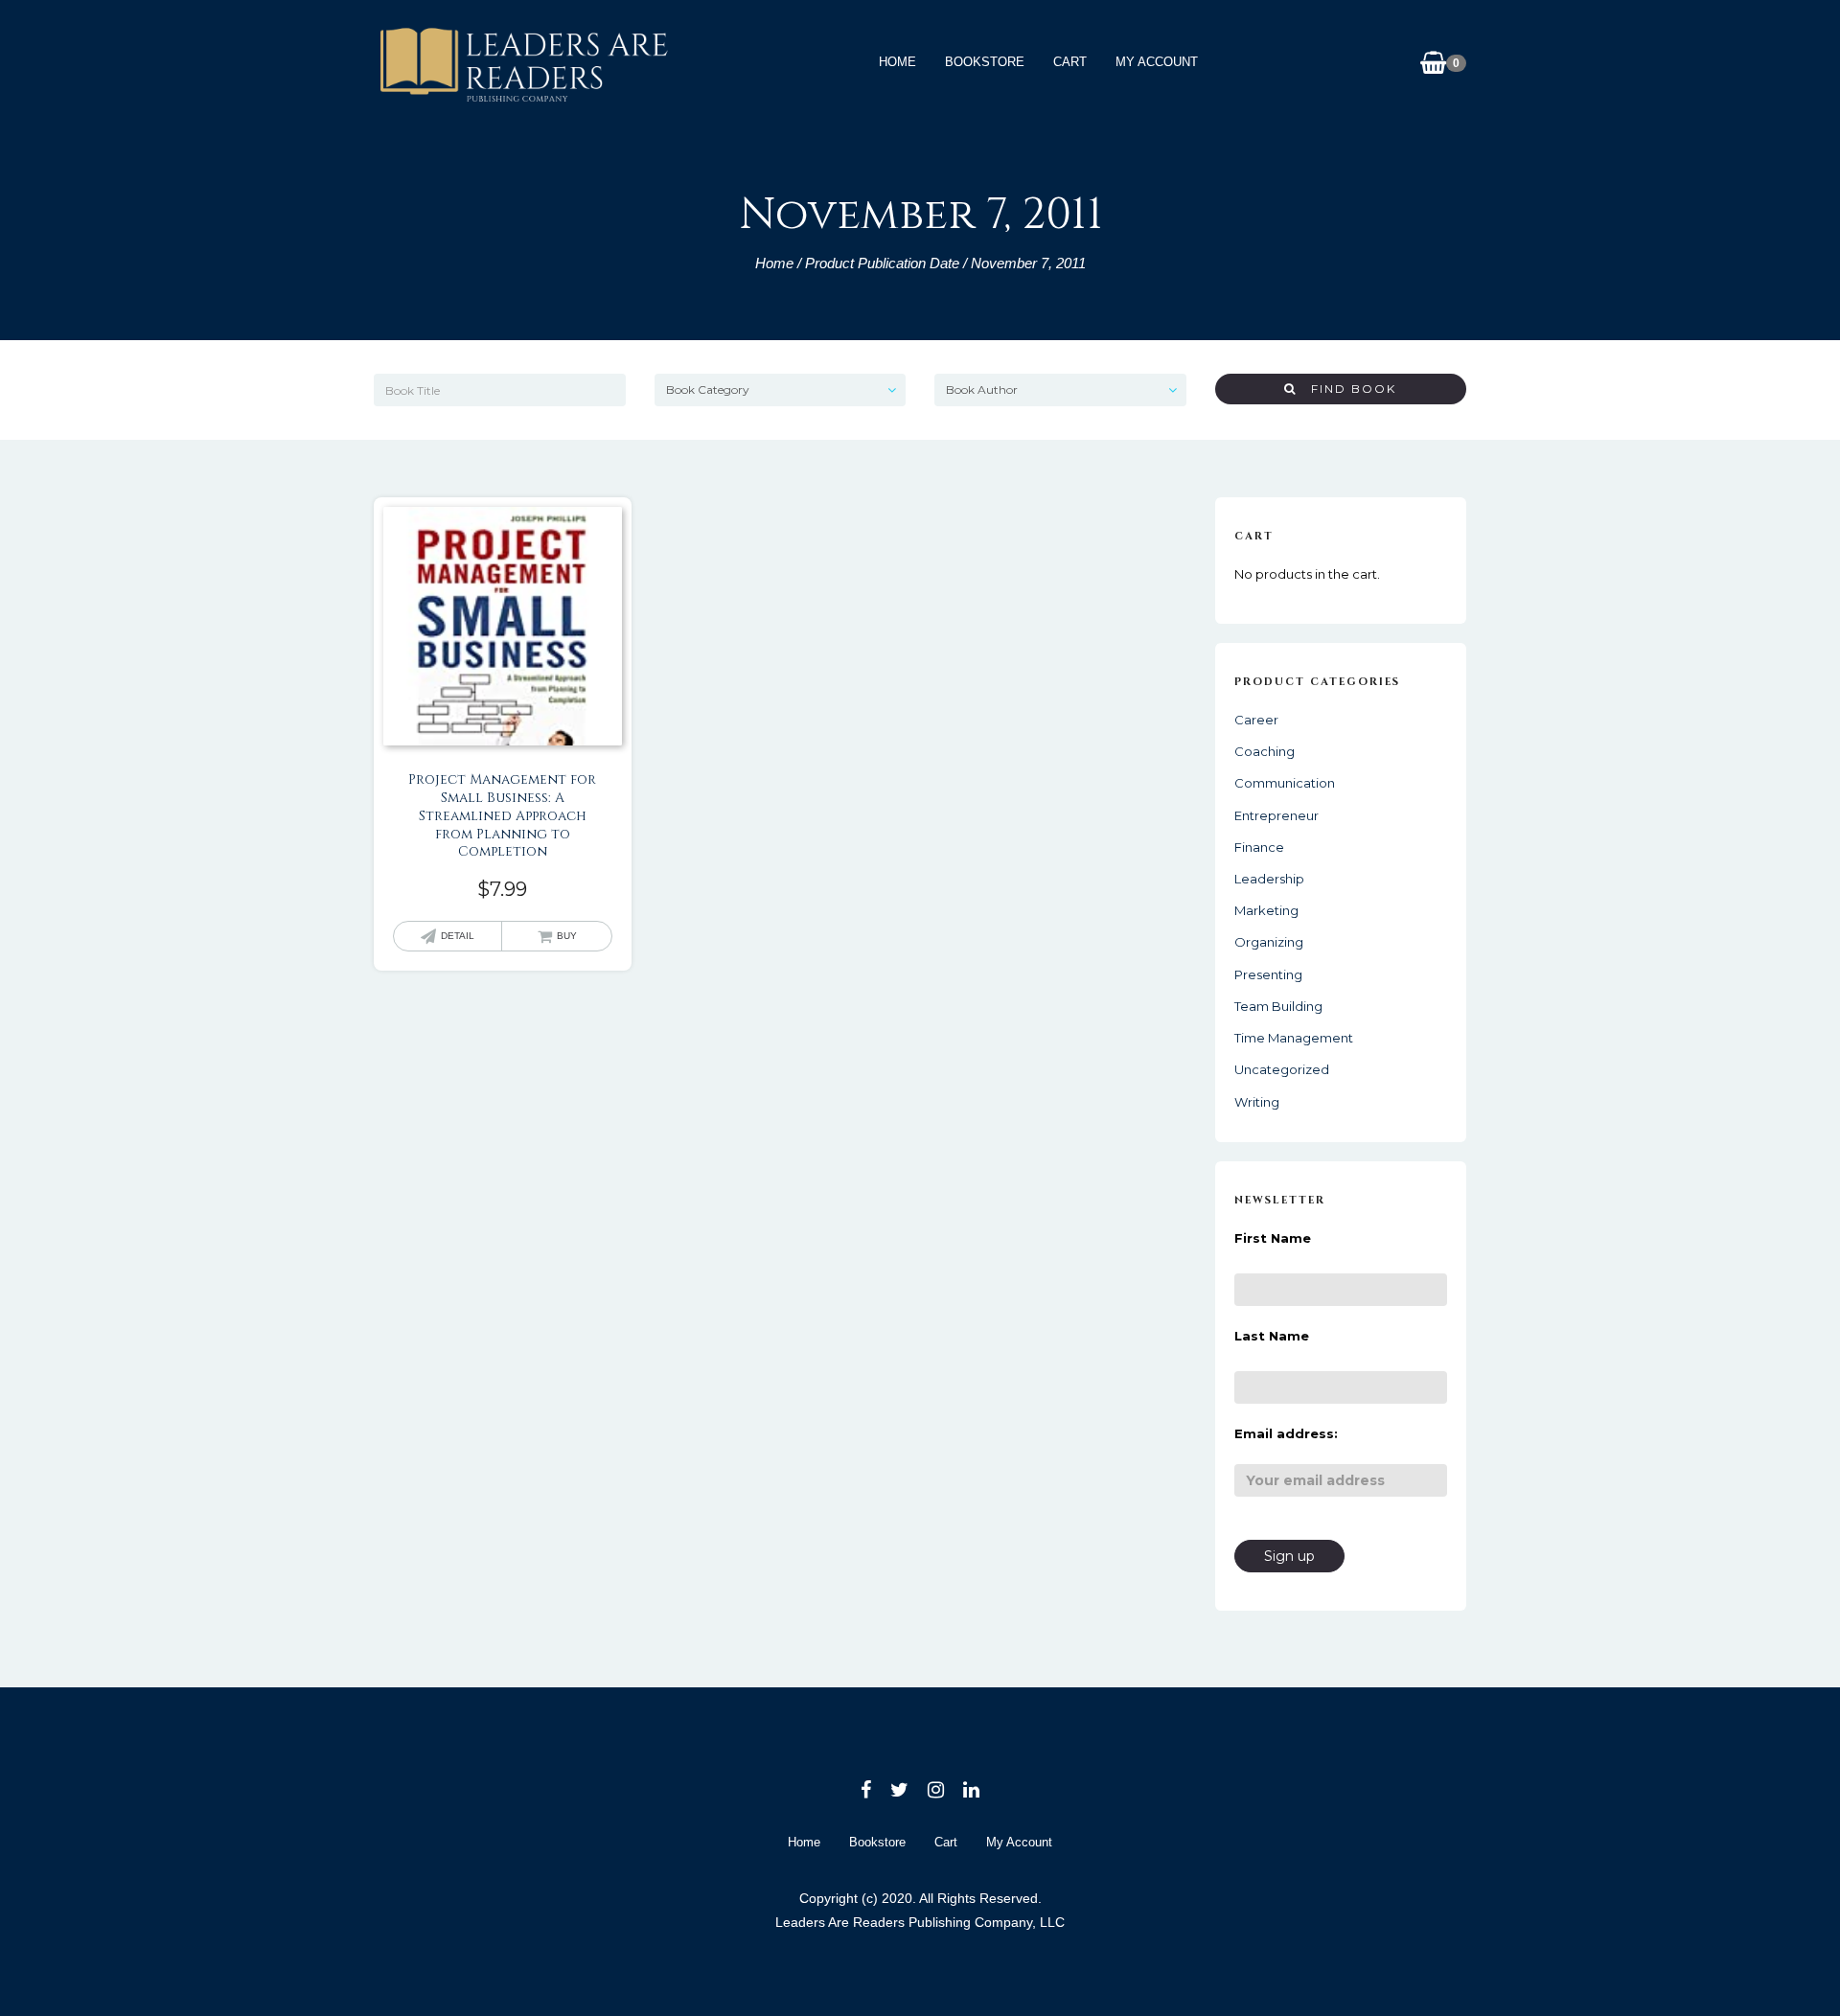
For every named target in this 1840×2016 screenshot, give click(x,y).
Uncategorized (1282, 1069)
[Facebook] (866, 1790)
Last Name (1272, 1336)
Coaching (1265, 751)
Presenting (1268, 974)
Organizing (1269, 942)
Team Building (1278, 1006)
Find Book (1346, 389)
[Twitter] (899, 1790)
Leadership (1269, 879)
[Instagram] (936, 1790)
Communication (1285, 783)
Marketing (1266, 910)
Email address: (1286, 1433)
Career (1256, 720)
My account (1157, 62)
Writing (1257, 1102)
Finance (1259, 847)
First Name (1273, 1238)
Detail (458, 936)
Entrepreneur (1276, 815)
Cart (1070, 62)
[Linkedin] (971, 1790)
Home (897, 62)
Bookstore (985, 62)
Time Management (1294, 1038)
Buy (567, 936)
